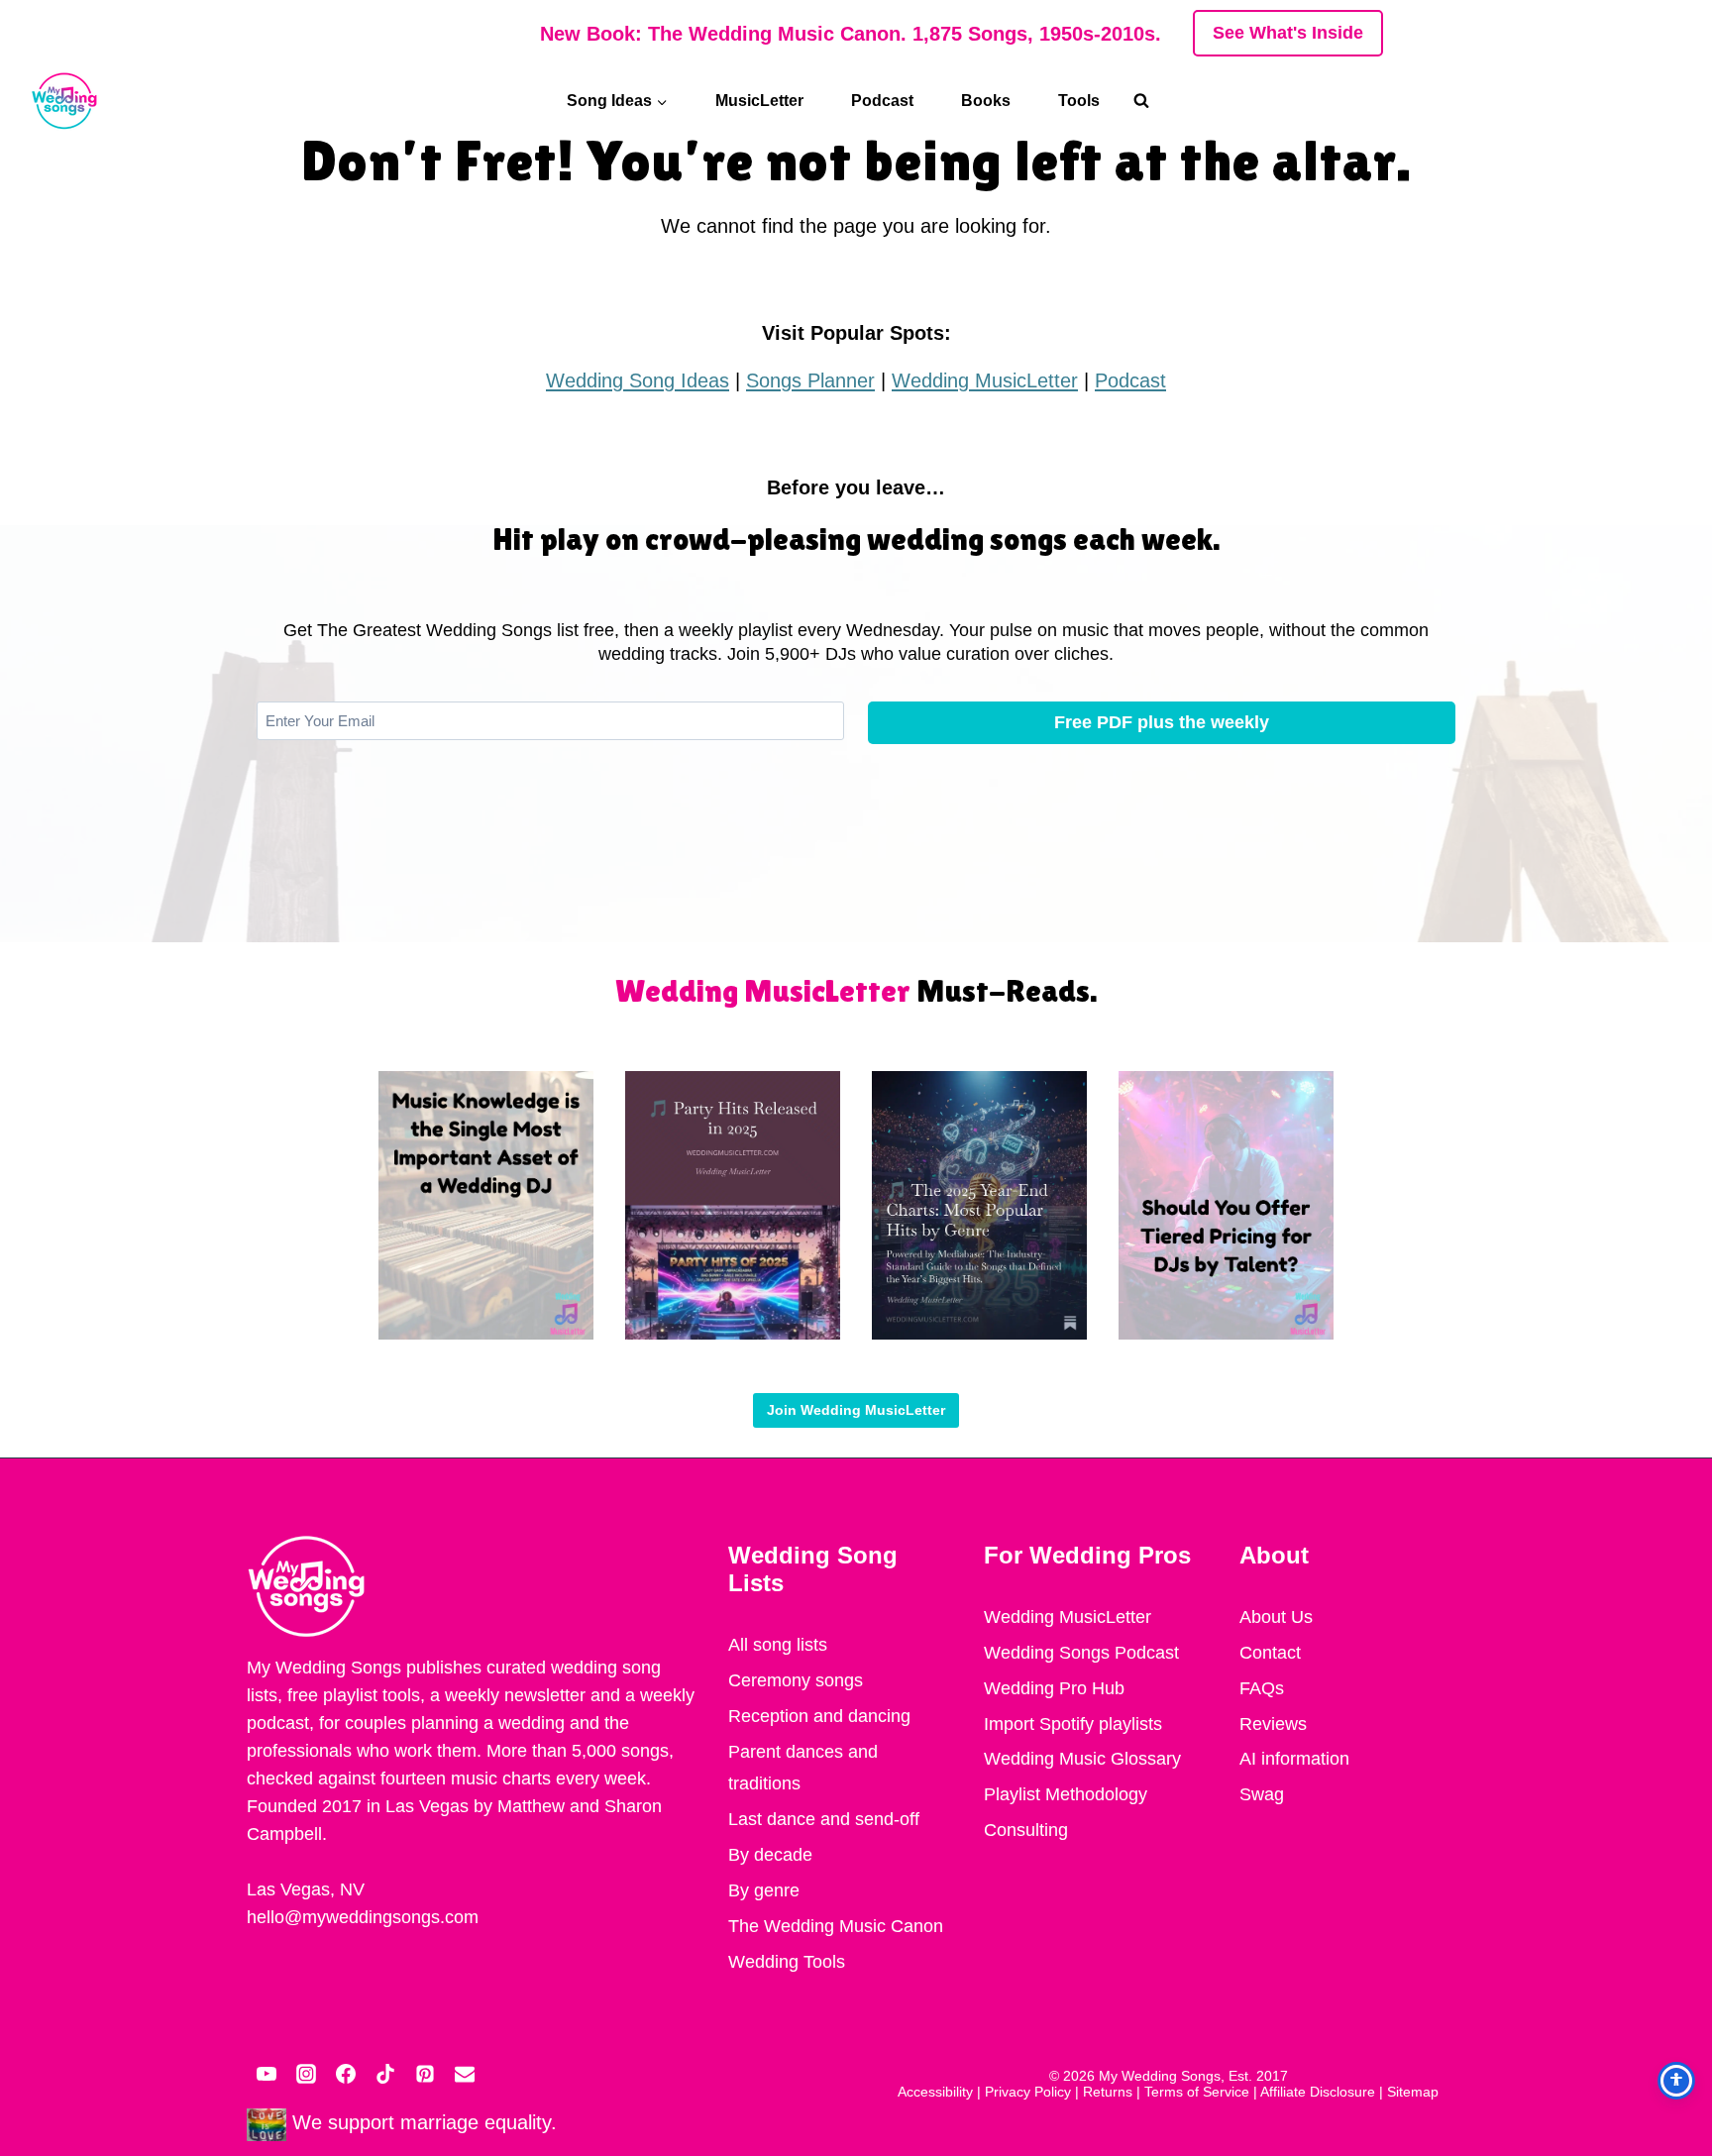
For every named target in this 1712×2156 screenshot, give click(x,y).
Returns (1108, 2092)
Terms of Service (1197, 2092)
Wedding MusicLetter (985, 380)
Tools (1079, 101)
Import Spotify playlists (1073, 1724)
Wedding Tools (787, 1962)
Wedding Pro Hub (1054, 1688)
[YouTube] (267, 2074)
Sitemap (1413, 2092)
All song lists (778, 1645)
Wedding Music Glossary (1082, 1759)
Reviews (1273, 1724)
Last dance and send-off (824, 1819)
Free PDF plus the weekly (1162, 722)
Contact (1270, 1653)
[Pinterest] (425, 2074)
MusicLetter (759, 101)
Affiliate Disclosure (1318, 2092)
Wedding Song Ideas (638, 380)
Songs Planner (810, 380)
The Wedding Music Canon (836, 1926)
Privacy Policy (1028, 2092)
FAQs (1262, 1688)
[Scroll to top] (1672, 1942)
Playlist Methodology (1066, 1794)
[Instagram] (306, 2074)
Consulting (1026, 1830)
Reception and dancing (819, 1716)
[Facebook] (346, 2074)
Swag (1262, 1794)
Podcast (882, 101)
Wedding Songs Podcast (1081, 1653)
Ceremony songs (796, 1680)
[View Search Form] (1151, 101)
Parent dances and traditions (803, 1768)
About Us (1276, 1617)
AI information (1294, 1759)
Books (986, 101)
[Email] (465, 2074)
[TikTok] (385, 2074)
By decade (770, 1855)
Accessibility (935, 2092)
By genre (764, 1890)
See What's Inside (1288, 33)
